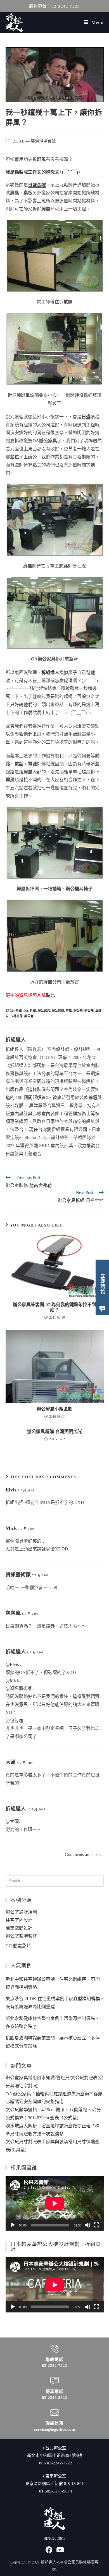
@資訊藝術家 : (20, 1688)
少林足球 (16, 1016)
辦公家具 (44, 1011)
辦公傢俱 (58, 1011)
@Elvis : (13, 1664)
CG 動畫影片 (18, 1946)
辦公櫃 (89, 1011)
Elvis (11, 1490)
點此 (50, 995)
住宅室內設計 (19, 1920)
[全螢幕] (96, 2225)
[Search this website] (55, 1880)
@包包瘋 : (16, 1721)
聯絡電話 (54, 2359)
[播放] (13, 2225)
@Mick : (13, 1681)
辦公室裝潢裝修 (21, 1936)
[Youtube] (60, 2550)
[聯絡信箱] (54, 2413)
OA (26, 1011)
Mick (11, 1528)
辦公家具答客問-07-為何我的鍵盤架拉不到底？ (54, 1307)
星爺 (19, 1011)
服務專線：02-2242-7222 (54, 6)
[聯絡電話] (54, 2349)
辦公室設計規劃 (21, 1912)
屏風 (69, 1011)
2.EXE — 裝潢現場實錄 (34, 141)
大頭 (11, 1762)
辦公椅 (78, 1011)
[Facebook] (49, 2550)
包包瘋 (13, 1613)
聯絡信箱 (54, 2423)
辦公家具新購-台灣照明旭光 (55, 1431)
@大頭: (13, 1821)
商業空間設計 (19, 1928)
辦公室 (29, 1016)
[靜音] (87, 2225)
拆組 (33, 1011)
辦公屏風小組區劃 (54, 1409)
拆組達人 (16, 1040)
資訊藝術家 (18, 1575)
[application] (55, 2203)
